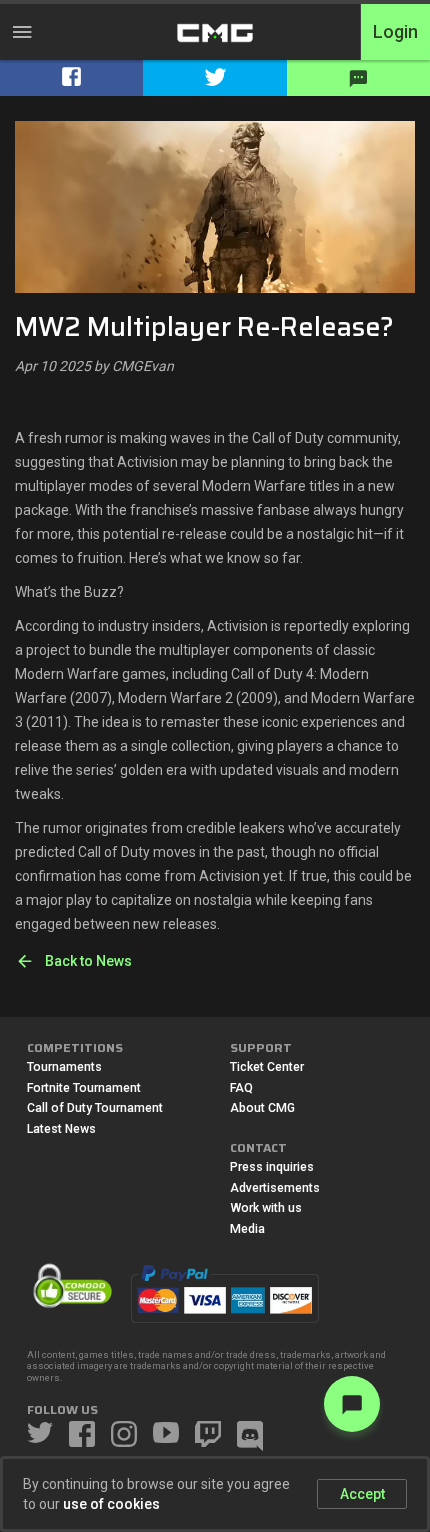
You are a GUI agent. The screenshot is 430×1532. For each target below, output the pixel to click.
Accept (362, 1494)
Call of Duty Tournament (95, 1108)
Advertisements (275, 1188)
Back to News (88, 961)
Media (247, 1229)
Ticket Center (267, 1067)
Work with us (266, 1208)
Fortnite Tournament (84, 1088)
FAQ (241, 1088)
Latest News (61, 1129)
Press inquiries (272, 1167)
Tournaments (64, 1067)
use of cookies (111, 1504)
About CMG (262, 1108)
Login (395, 32)
